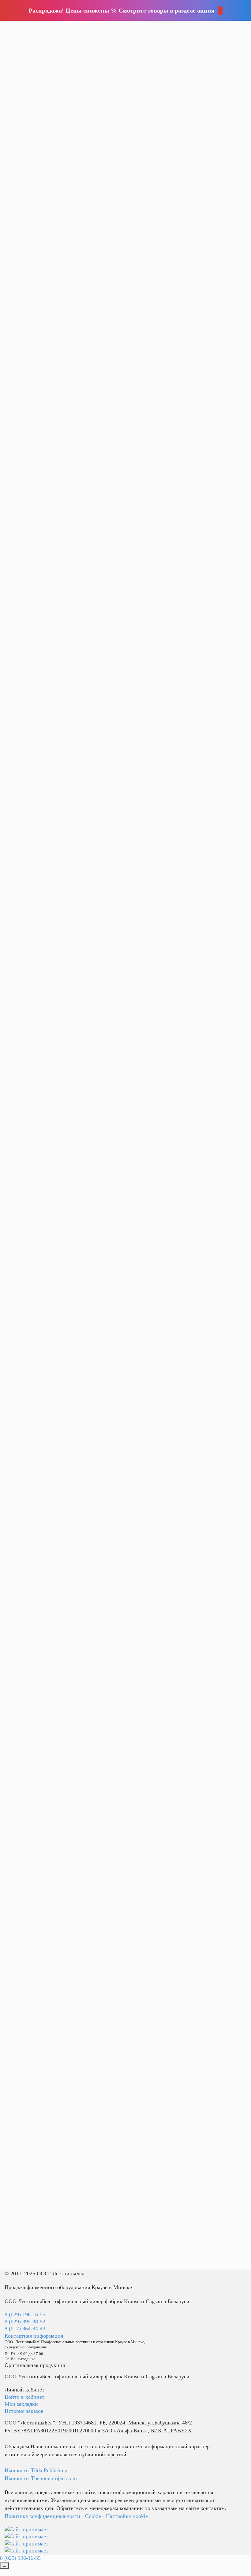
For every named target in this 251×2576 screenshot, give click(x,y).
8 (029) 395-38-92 (25, 2321)
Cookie (93, 2516)
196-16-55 (126, 22)
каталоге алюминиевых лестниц (180, 1157)
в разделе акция (192, 10)
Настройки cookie (127, 2516)
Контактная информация (34, 2336)
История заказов (24, 2411)
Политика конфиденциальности (42, 2516)
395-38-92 (126, 29)
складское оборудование (121, 68)
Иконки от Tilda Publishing (36, 2470)
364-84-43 (126, 37)
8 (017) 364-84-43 (25, 2329)
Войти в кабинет (24, 2397)
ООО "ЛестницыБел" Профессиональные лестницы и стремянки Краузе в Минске (74, 2342)
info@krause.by (134, 46)
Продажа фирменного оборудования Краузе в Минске (68, 2287)
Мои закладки (21, 2404)
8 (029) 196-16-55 (25, 2314)
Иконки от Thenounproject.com (41, 2478)
